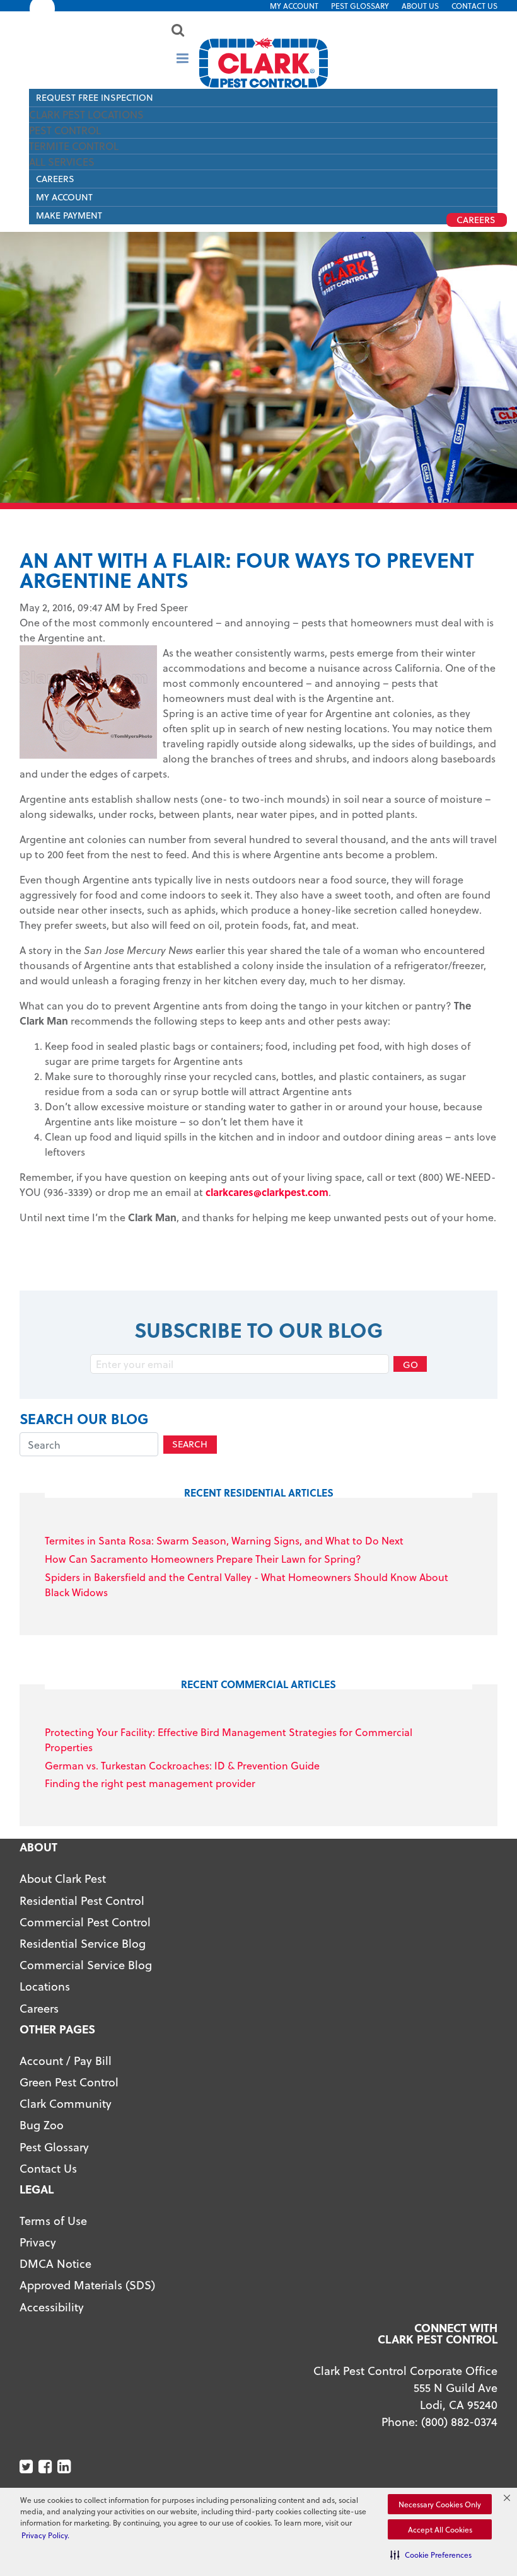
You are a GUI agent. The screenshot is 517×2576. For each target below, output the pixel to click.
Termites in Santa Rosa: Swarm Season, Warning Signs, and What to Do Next (224, 1540)
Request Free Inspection (95, 97)
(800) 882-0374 (459, 2421)
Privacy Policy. (45, 2535)
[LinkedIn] (65, 2467)
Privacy (38, 2242)
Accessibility (52, 2307)
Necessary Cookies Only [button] (440, 2504)
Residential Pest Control (82, 1900)
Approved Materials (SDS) (87, 2285)
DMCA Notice (55, 2263)
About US (420, 6)
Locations (45, 1986)
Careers (55, 179)
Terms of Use (53, 2220)
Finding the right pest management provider (150, 1783)
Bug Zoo (42, 2125)
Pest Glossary (360, 6)
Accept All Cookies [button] (440, 2529)
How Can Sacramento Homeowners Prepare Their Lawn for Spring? (203, 1559)
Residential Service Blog (83, 1943)
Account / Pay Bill (66, 2060)
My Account (294, 6)
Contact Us (474, 6)
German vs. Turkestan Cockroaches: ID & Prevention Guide (182, 1765)
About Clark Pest (63, 1878)
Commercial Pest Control (85, 1922)
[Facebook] (46, 2467)
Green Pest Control (69, 2082)
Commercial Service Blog (86, 1964)
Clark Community (66, 2103)
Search (190, 1444)
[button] (431, 2555)
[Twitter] (27, 2467)
